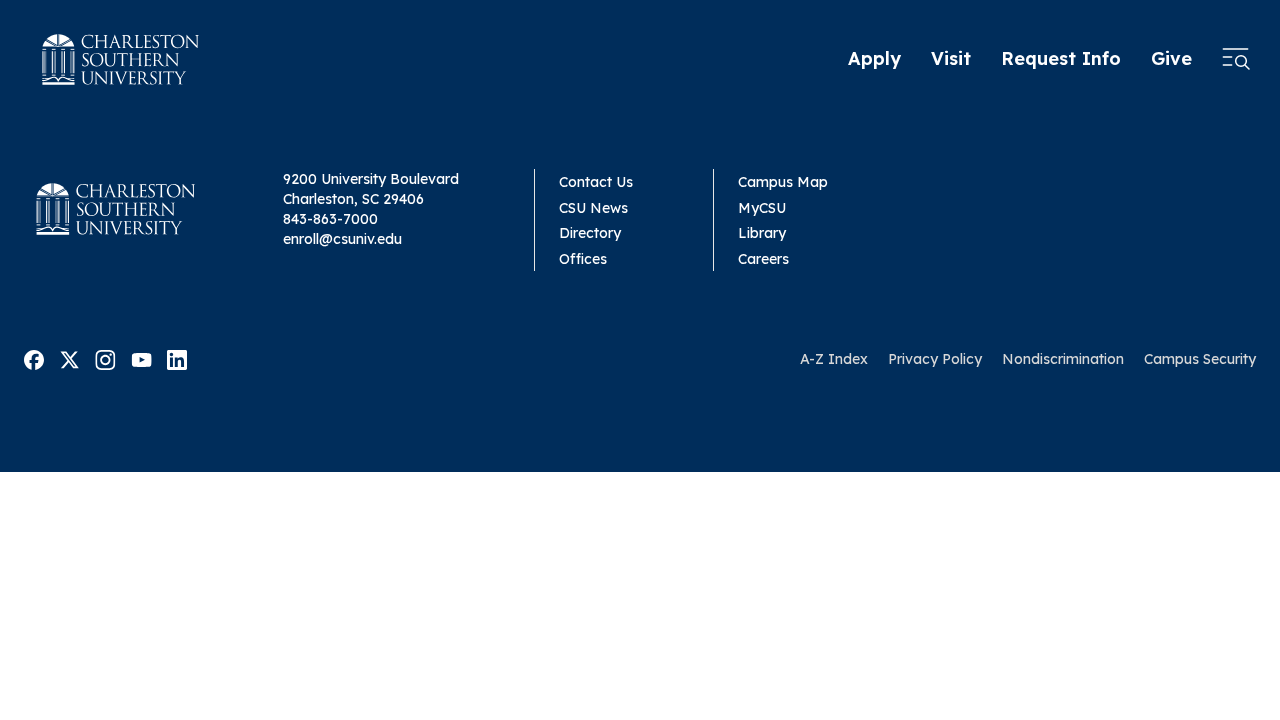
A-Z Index (834, 359)
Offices (583, 259)
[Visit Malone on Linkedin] (177, 358)
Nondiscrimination (1063, 359)
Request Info (1061, 58)
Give (1171, 58)
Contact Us (596, 182)
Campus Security (1200, 359)
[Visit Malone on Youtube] (141, 358)
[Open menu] (1236, 60)
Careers (763, 259)
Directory (590, 233)
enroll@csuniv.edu (342, 239)
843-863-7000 (330, 219)
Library (762, 233)
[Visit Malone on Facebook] (34, 358)
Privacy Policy (935, 359)
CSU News (593, 208)
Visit (951, 58)
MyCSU (762, 208)
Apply (874, 58)
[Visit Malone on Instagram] (105, 358)
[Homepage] (121, 59)
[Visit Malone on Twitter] (69, 358)
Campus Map (783, 182)
